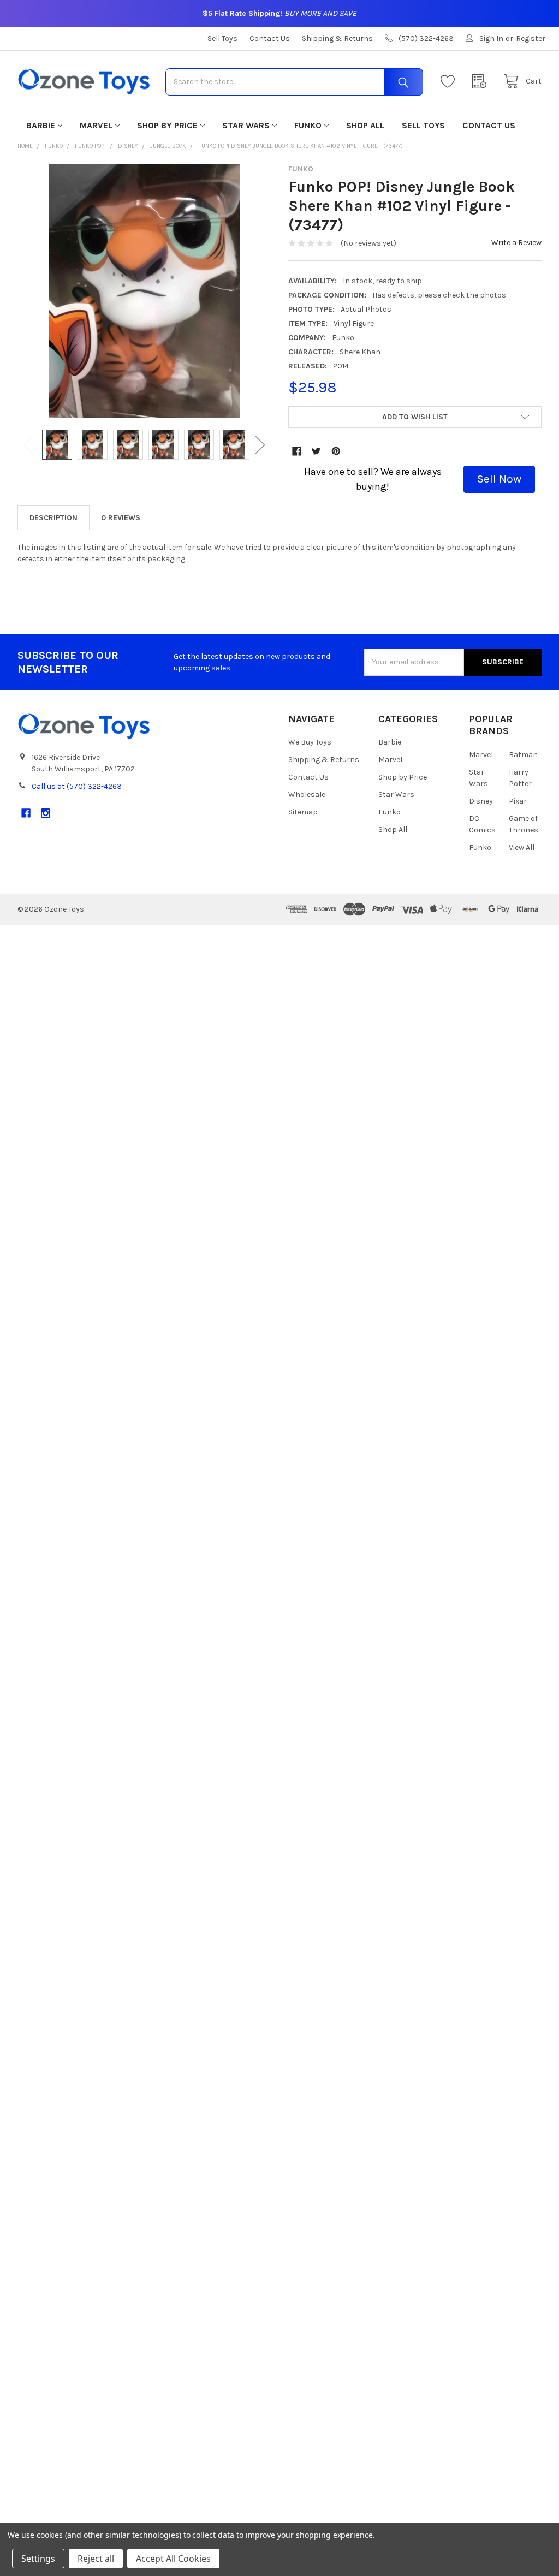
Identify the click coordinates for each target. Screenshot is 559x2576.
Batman (523, 755)
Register (531, 38)
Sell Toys (222, 38)
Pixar (518, 801)
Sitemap (303, 812)
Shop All (365, 125)
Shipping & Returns (337, 38)
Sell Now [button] (499, 479)
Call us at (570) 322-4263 (77, 786)
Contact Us (270, 38)
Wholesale (307, 795)
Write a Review (516, 243)
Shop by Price (167, 125)
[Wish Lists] (450, 82)
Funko (308, 125)
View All (522, 847)
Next (260, 445)
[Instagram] (46, 813)
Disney (481, 801)
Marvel (96, 125)
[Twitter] (316, 451)
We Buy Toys (310, 742)
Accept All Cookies (173, 2559)
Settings (38, 2559)
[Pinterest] (336, 451)
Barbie (41, 125)
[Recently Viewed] (482, 82)
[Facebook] (297, 451)
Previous (28, 445)
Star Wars (246, 125)
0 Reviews (121, 518)
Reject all (96, 2559)
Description (53, 518)
